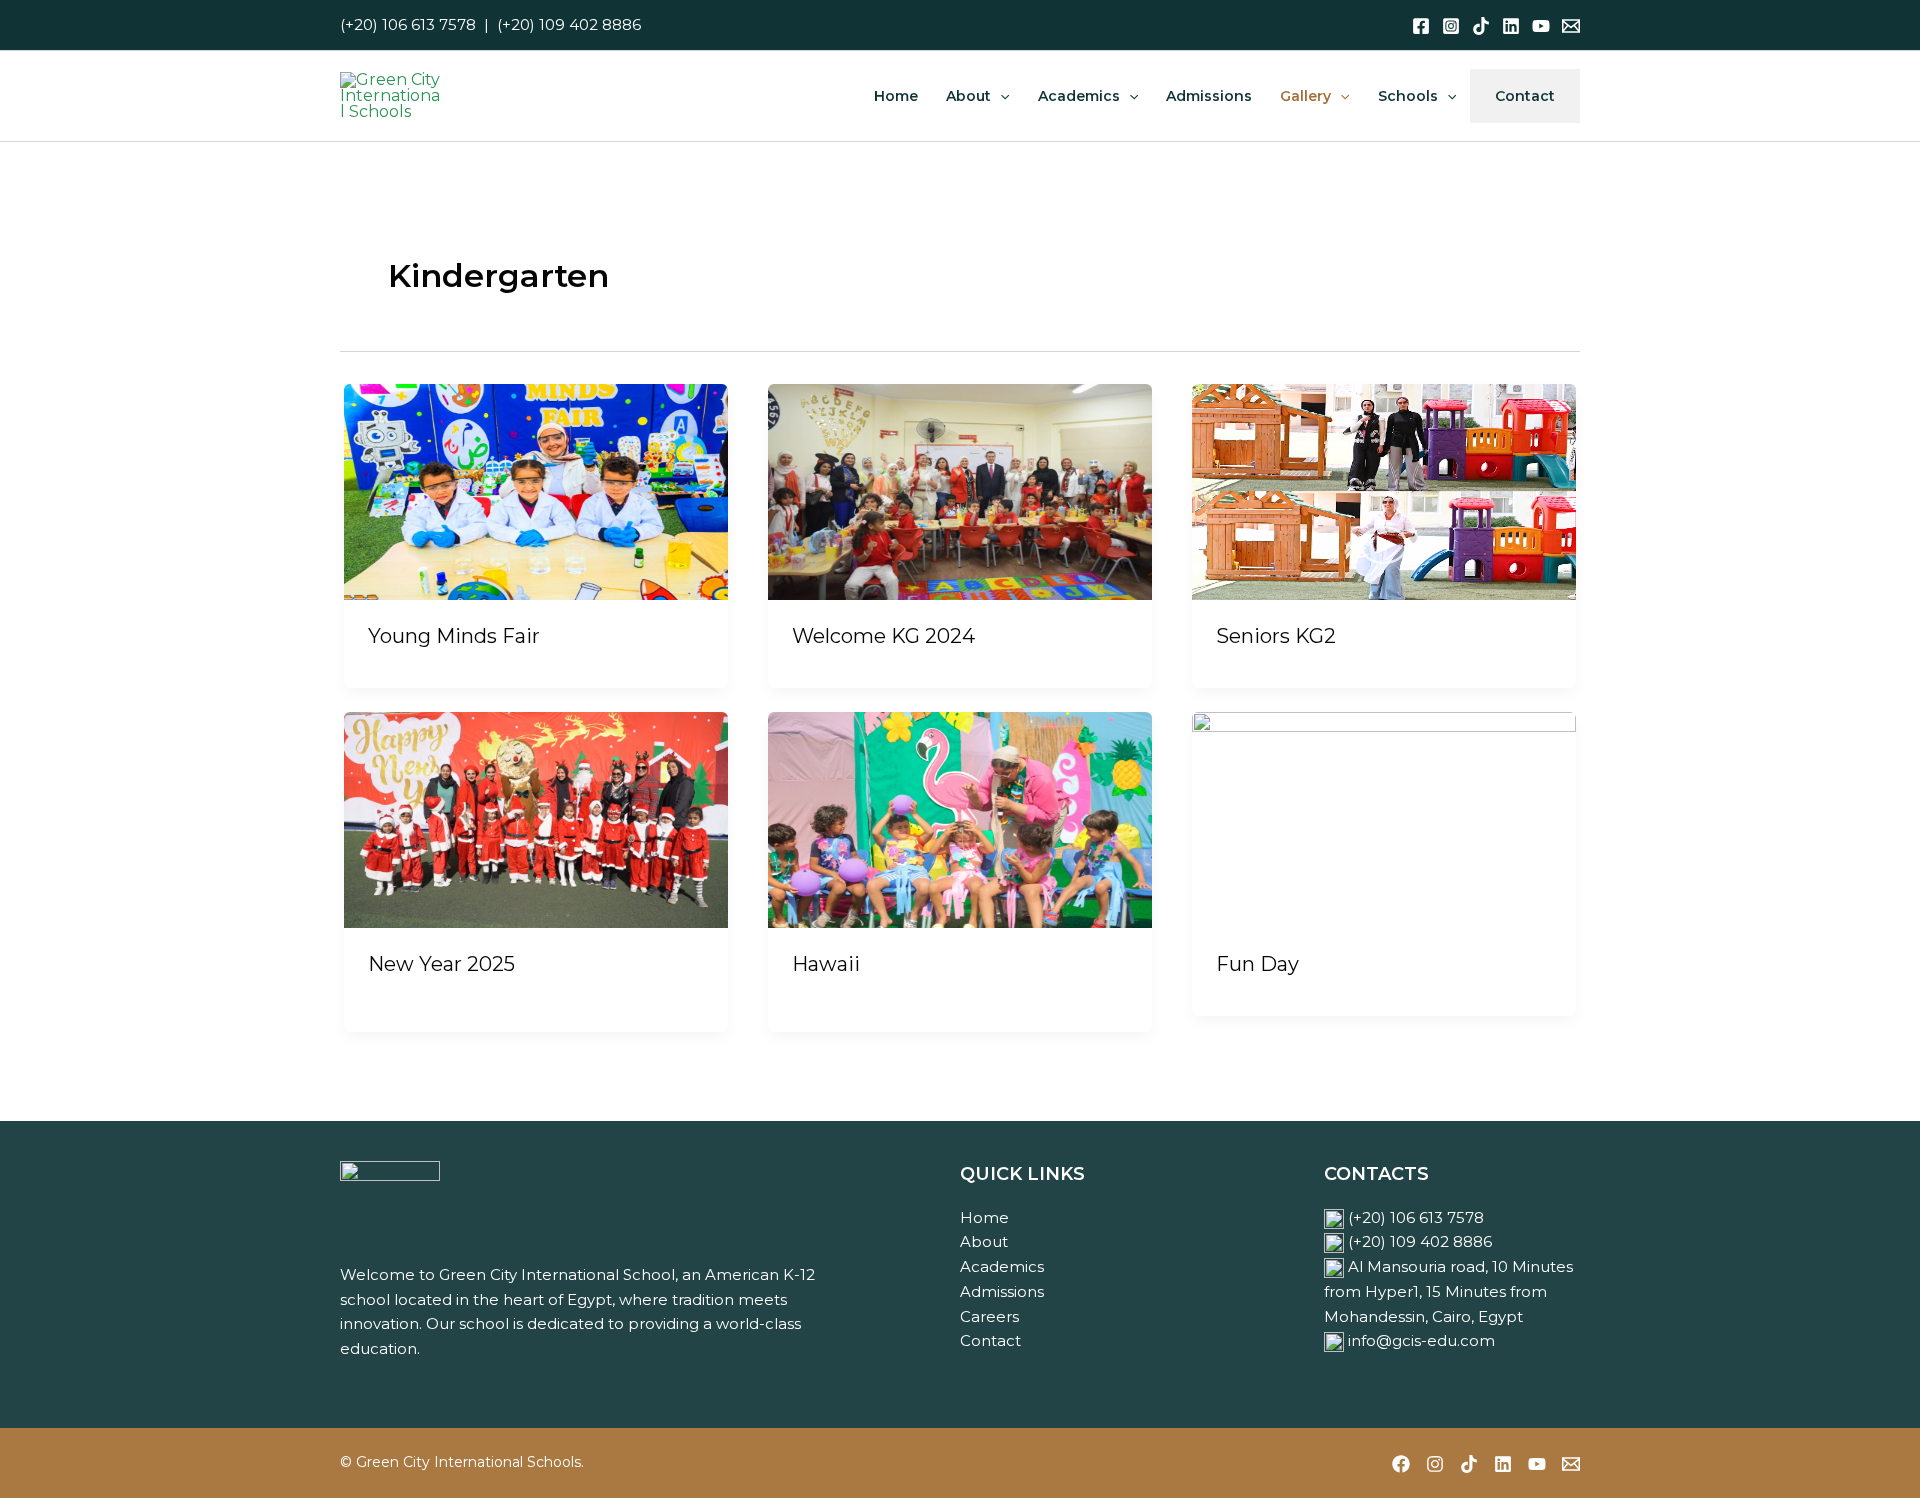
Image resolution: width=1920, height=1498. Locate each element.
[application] (1000, 96)
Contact (990, 1340)
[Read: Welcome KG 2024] (960, 490)
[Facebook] (1421, 26)
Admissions (1002, 1291)
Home (984, 1217)
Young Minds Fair (454, 636)
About (984, 1241)
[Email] (1571, 1464)
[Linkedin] (1511, 26)
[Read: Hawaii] (960, 818)
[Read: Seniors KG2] (1384, 490)
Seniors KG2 (1276, 636)
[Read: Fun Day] (1384, 818)
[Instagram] (1451, 26)
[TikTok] (1481, 26)
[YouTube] (1541, 26)
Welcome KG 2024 (883, 636)
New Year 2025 (441, 964)
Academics (1002, 1266)
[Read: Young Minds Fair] (536, 490)
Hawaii (826, 964)
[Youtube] (1537, 1464)
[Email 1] (1571, 26)
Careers (989, 1316)
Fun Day (1257, 964)
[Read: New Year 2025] (536, 818)
